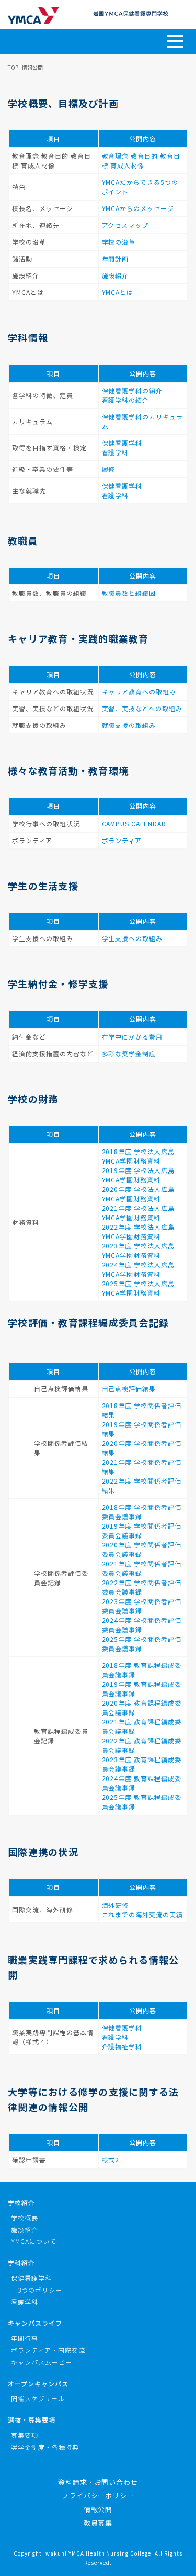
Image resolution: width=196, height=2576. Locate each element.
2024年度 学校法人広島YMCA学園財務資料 (139, 1269)
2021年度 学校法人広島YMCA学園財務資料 (139, 1213)
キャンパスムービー (42, 2362)
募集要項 (25, 2435)
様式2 (111, 2159)
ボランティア (122, 840)
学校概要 (25, 2218)
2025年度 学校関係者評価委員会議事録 (142, 1644)
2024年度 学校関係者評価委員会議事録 (142, 1625)
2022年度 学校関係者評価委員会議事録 (142, 1587)
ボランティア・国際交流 (48, 2350)
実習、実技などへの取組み (142, 708)
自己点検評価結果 (129, 1389)
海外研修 (116, 1905)
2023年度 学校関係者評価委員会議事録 (142, 1606)
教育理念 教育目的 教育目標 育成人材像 (141, 161)
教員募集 (98, 2523)
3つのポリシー (40, 2290)
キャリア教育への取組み (139, 692)
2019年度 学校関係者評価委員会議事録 (142, 1530)
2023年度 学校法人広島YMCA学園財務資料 (139, 1250)
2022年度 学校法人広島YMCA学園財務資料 (139, 1231)
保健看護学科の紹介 (132, 390)
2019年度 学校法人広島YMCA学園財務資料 (139, 1175)
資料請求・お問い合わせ (98, 2482)
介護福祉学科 (122, 2046)
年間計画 (116, 258)
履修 (109, 469)
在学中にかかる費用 (132, 1037)
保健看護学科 (122, 443)
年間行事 (25, 2338)
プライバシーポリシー (98, 2496)
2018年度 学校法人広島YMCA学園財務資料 (139, 1156)
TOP (13, 67)
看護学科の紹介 (126, 400)
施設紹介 (116, 275)
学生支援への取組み (132, 938)
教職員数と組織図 (129, 593)
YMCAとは (118, 292)
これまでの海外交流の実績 (143, 1914)
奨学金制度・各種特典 (45, 2447)
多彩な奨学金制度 (129, 1053)
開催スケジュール (38, 2398)
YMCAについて (34, 2241)
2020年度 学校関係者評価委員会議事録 (142, 1549)
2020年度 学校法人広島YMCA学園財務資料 (139, 1194)
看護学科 (116, 452)
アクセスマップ (125, 225)
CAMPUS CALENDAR (134, 823)
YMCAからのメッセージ (138, 208)
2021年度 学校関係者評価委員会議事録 (142, 1568)
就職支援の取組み (129, 725)
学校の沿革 (119, 242)
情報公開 (98, 2509)
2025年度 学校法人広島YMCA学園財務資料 (139, 1288)
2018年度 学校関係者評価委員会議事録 (142, 1512)
